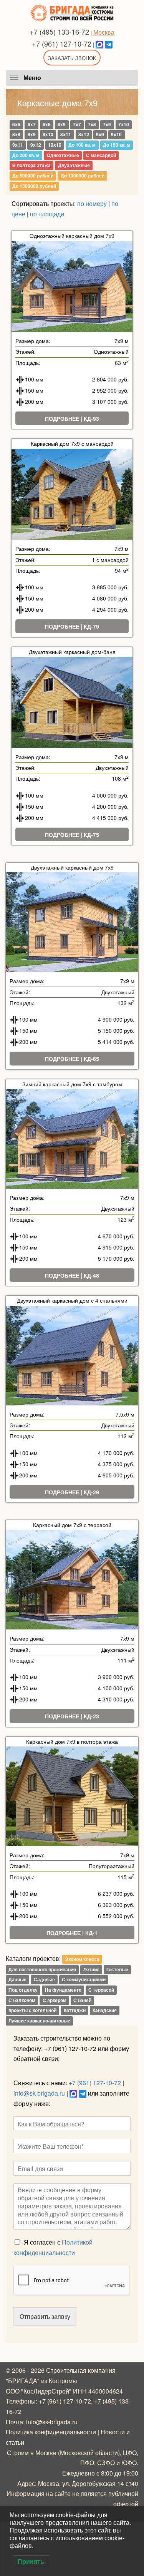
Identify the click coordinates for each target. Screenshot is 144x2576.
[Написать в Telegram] (109, 43)
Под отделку (23, 1990)
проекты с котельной (32, 2011)
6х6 (16, 124)
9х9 (100, 135)
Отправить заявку (45, 2316)
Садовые (44, 1980)
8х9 (32, 135)
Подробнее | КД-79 (72, 626)
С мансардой (101, 155)
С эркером (55, 2000)
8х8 (16, 135)
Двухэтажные (74, 166)
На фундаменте (63, 1990)
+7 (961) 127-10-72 (62, 43)
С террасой (101, 1990)
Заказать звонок (72, 58)
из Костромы (59, 2381)
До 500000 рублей (33, 176)
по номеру (92, 203)
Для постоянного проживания (42, 1969)
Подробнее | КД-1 (72, 1933)
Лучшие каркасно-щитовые (39, 2021)
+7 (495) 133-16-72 (59, 32)
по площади (47, 214)
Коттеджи (75, 2011)
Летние (91, 1969)
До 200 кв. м (26, 155)
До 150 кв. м (117, 145)
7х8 (92, 124)
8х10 (48, 135)
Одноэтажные (63, 155)
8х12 (84, 135)
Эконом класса (82, 1959)
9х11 (18, 145)
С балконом (22, 2000)
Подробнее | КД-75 (72, 835)
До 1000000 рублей (83, 176)
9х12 (36, 145)
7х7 (77, 124)
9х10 (116, 135)
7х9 (107, 124)
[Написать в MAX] (99, 43)
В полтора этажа (31, 166)
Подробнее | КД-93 (72, 418)
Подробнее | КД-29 (72, 1492)
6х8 (47, 124)
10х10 (55, 145)
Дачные (17, 1980)
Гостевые (117, 1969)
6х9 (62, 124)
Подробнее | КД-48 (72, 1275)
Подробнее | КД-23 (72, 1716)
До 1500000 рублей (34, 186)
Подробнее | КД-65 (72, 1059)
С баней (82, 2000)
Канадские (105, 2011)
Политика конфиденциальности (51, 2432)
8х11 (66, 135)
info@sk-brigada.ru (39, 2093)
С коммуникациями (84, 1980)
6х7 (32, 124)
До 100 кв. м (82, 145)
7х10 (124, 124)
